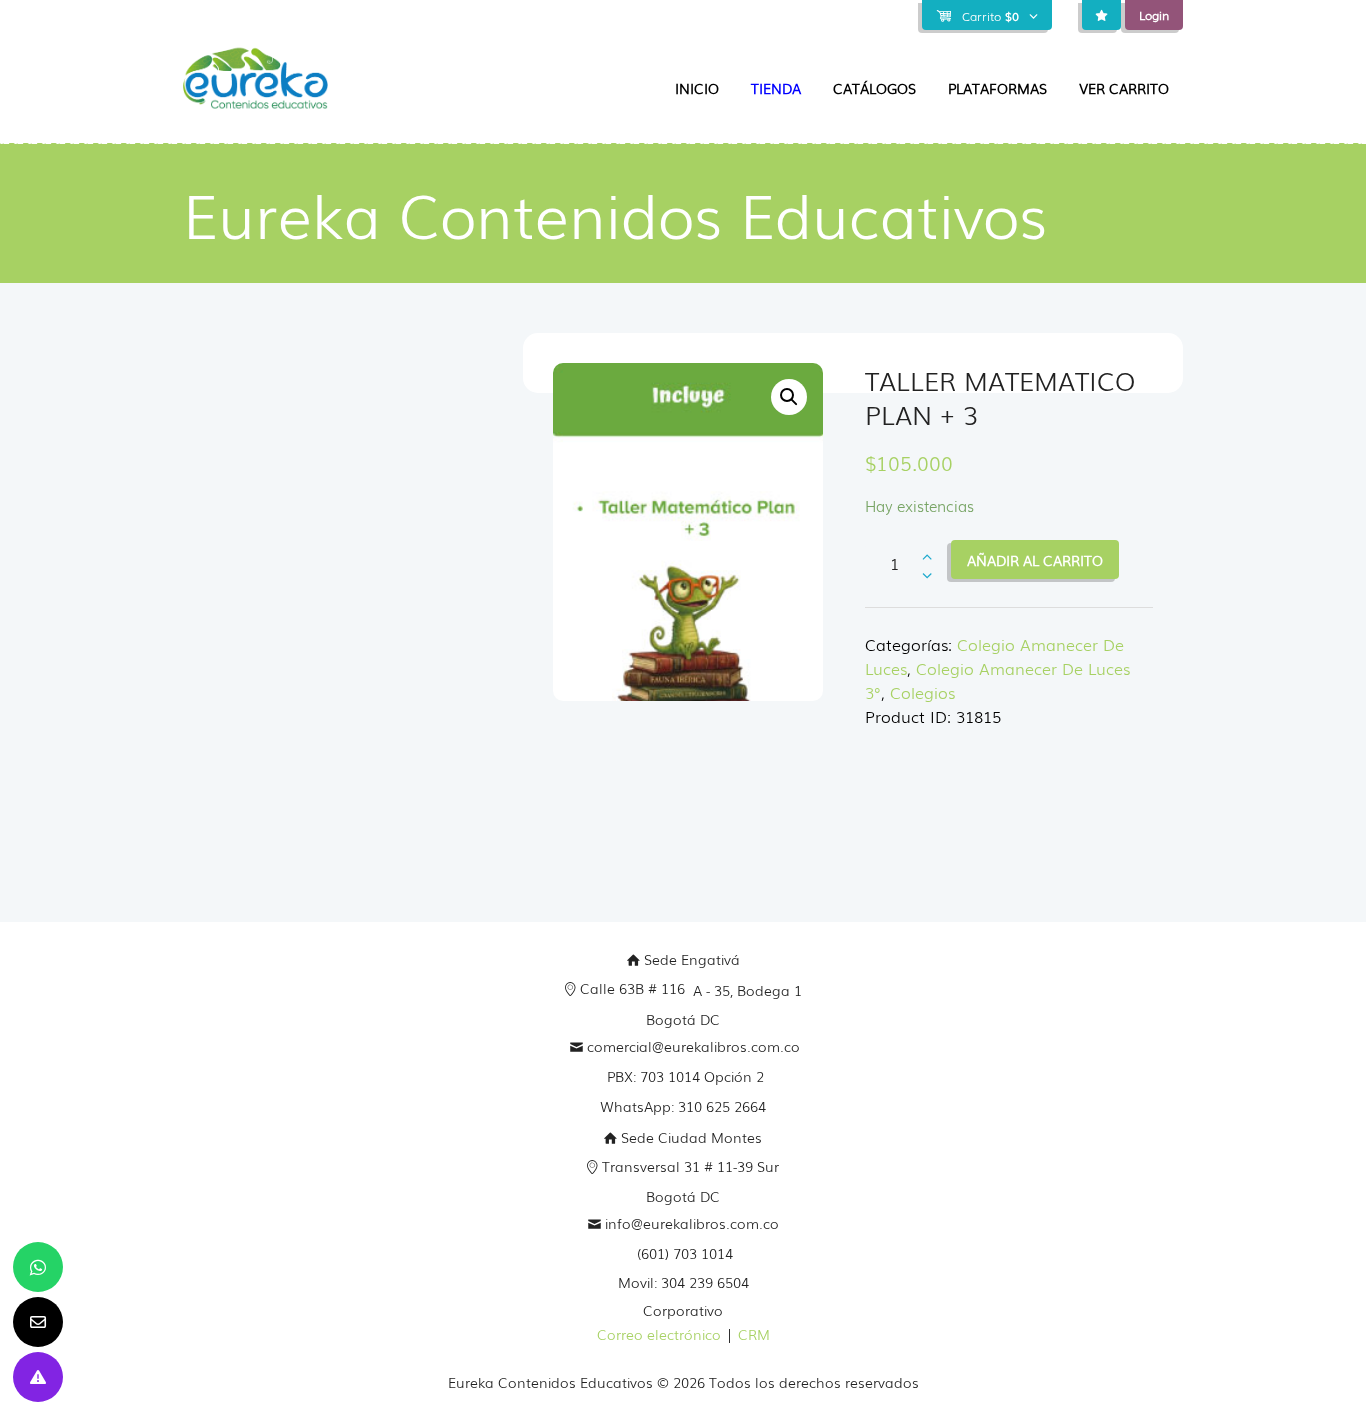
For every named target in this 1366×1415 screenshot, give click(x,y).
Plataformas (997, 88)
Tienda (776, 88)
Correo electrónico (659, 1334)
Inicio (697, 88)
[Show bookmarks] (1101, 15)
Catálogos (874, 88)
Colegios (922, 692)
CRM (754, 1334)
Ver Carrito (1124, 88)
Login (1154, 15)
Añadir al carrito (1035, 560)
